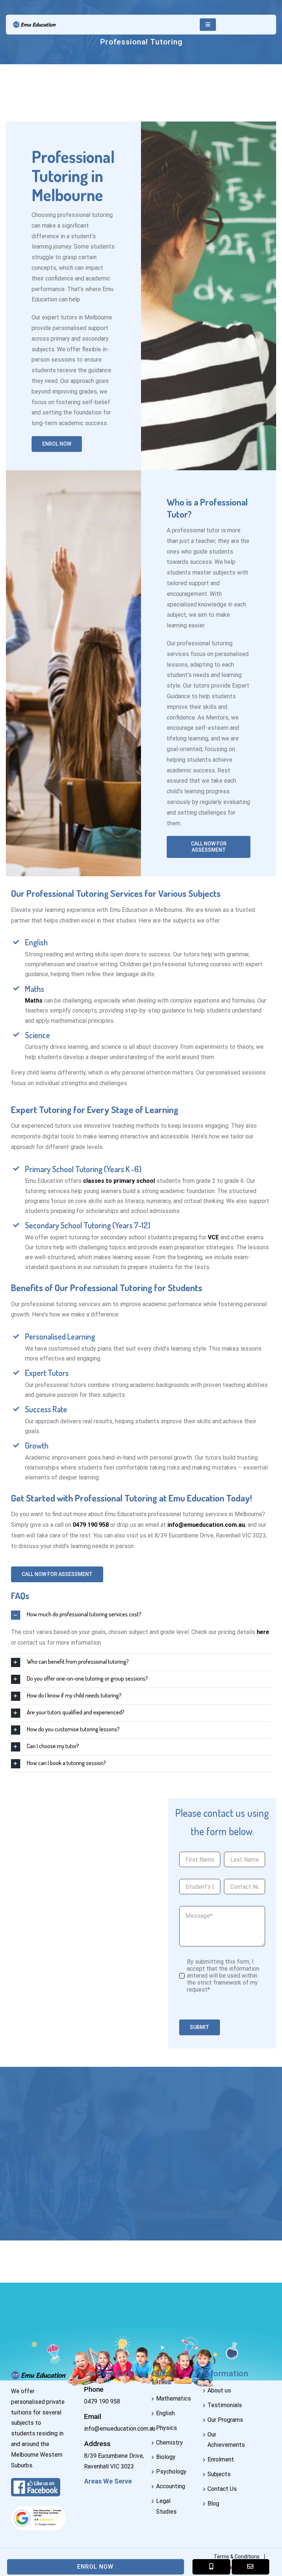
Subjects (219, 2474)
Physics (167, 2428)
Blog (213, 2503)
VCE (213, 1237)
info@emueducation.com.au (206, 1525)
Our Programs (225, 2420)
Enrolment (221, 2459)
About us (219, 2390)
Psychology (171, 2472)
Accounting (171, 2486)
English (165, 2413)
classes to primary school (119, 1181)
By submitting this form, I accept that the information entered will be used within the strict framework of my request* (223, 1976)
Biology (166, 2457)
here (263, 1632)
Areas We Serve (108, 2481)
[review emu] (38, 2506)
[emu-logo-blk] (34, 24)
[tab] (141, 1615)
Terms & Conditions (237, 2557)
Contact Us (222, 2489)
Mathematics (173, 2399)
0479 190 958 (102, 2401)
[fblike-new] (36, 2483)
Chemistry (169, 2443)
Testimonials (225, 2405)
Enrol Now (95, 2567)
